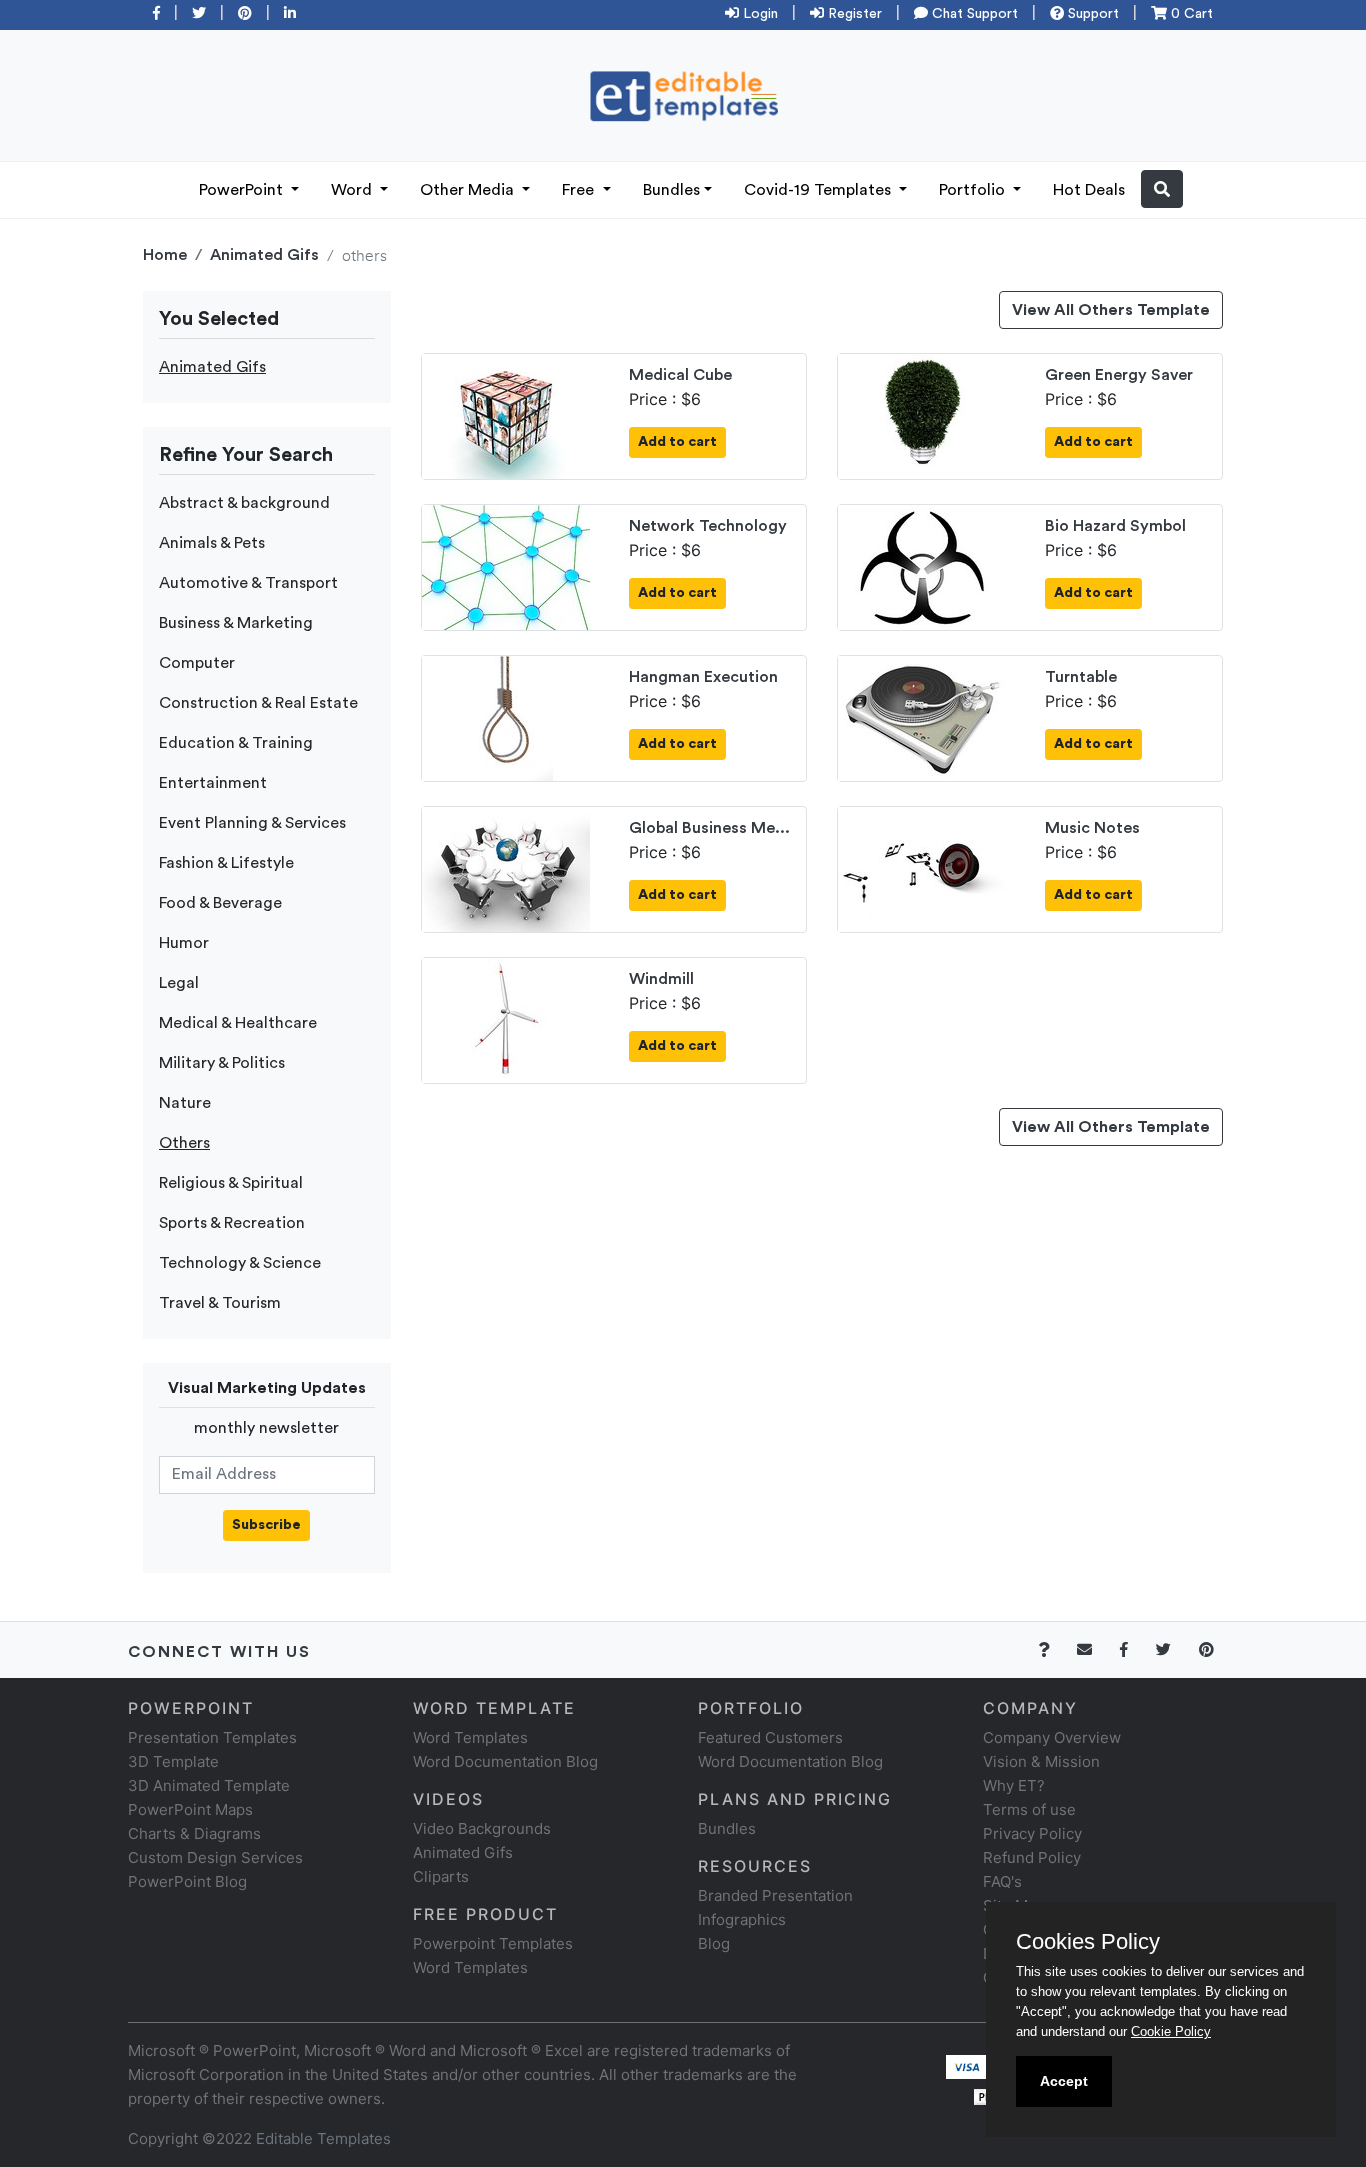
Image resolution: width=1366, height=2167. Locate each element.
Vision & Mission (1041, 1761)
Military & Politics (222, 1063)
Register (853, 14)
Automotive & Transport (248, 583)
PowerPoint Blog (187, 1881)
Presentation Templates (212, 1737)
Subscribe (266, 1525)
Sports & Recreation (232, 1223)
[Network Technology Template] (506, 566)
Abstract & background (244, 503)
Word (353, 190)
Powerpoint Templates (493, 1943)
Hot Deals (1089, 190)
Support (1091, 14)
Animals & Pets (212, 543)
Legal (179, 983)
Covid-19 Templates (819, 190)
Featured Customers (770, 1737)
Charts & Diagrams (194, 1833)
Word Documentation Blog (505, 1761)
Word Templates (470, 1737)
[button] (1162, 189)
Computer (197, 663)
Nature (185, 1103)
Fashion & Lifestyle (226, 863)
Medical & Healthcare (238, 1023)
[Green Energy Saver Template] (922, 415)
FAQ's (1002, 1881)
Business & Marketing (236, 623)
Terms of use (1029, 1809)
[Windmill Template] (506, 1019)
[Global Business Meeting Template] (506, 868)
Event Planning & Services (252, 823)
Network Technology (708, 526)
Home (165, 255)
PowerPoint (243, 190)
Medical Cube (680, 375)
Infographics (742, 1919)
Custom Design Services (215, 1857)
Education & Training (236, 743)
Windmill (661, 979)
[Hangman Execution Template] (506, 717)
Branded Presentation (775, 1895)
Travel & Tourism (220, 1303)
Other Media (469, 190)
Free (580, 190)
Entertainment (213, 783)
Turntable (1081, 677)
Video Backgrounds (482, 1828)
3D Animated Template (209, 1785)
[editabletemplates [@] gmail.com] (1096, 1649)
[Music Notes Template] (922, 868)
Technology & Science (240, 1263)
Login (758, 14)
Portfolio (974, 190)
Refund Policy (1032, 1857)
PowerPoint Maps (190, 1809)
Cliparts (441, 1876)
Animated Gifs (264, 255)
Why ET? (1014, 1785)
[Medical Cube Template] (506, 415)
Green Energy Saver (1119, 375)
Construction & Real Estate (258, 703)
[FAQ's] (1055, 1649)
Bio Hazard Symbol (1115, 526)
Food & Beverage (220, 903)
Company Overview (1052, 1737)
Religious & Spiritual (231, 1183)
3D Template (173, 1761)
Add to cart (677, 442)
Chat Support (973, 14)
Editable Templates (323, 2138)
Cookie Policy (1171, 2031)
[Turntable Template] (922, 717)
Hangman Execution (703, 677)
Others (184, 1143)
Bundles (671, 190)
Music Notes (1092, 828)
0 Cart (1190, 14)
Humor (184, 943)
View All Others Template (1111, 310)
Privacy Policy (1032, 1833)
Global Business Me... (709, 828)
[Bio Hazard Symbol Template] (922, 566)
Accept (1064, 2081)
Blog (714, 1943)
